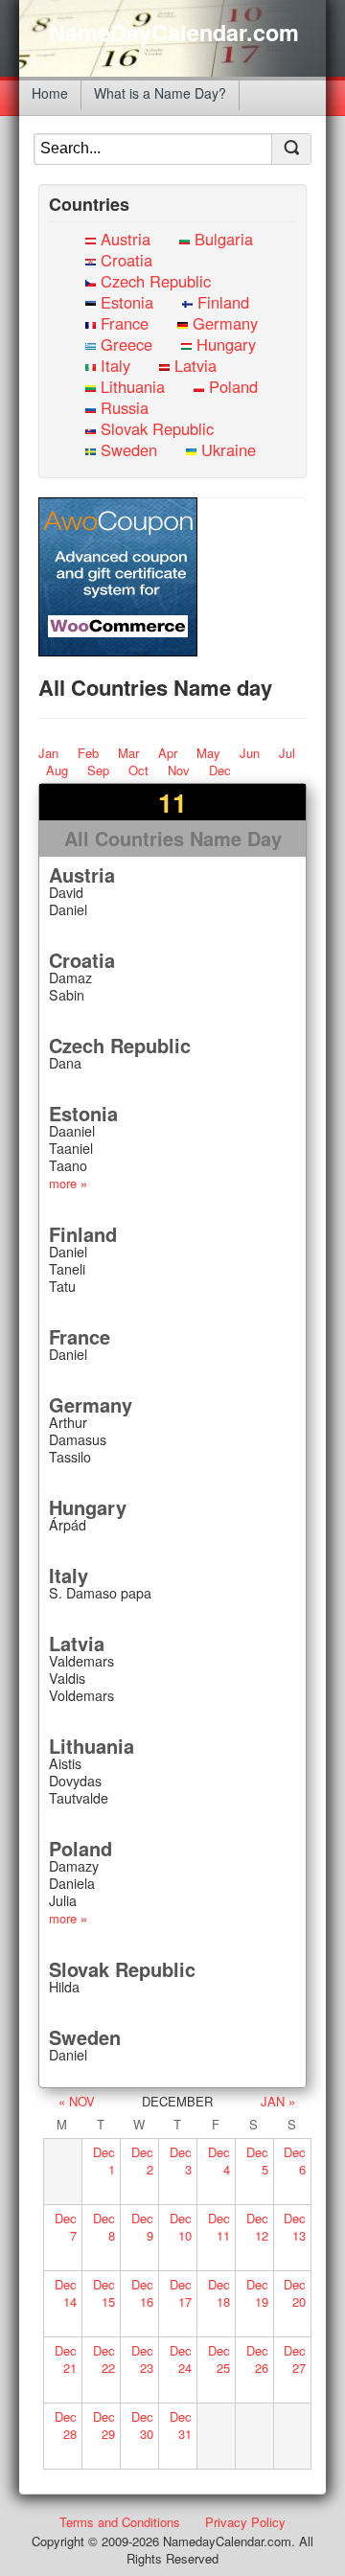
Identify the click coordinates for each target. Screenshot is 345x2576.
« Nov (77, 2101)
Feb (88, 753)
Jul (287, 753)
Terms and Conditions (120, 2522)
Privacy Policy (245, 2522)
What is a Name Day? (160, 93)
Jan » (278, 2101)
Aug (57, 770)
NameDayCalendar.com (174, 33)
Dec (220, 770)
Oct (138, 770)
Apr (168, 753)
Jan (48, 753)
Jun (250, 753)
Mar (128, 753)
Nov (179, 770)
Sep (98, 770)
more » (68, 1183)
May (208, 753)
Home (50, 93)
